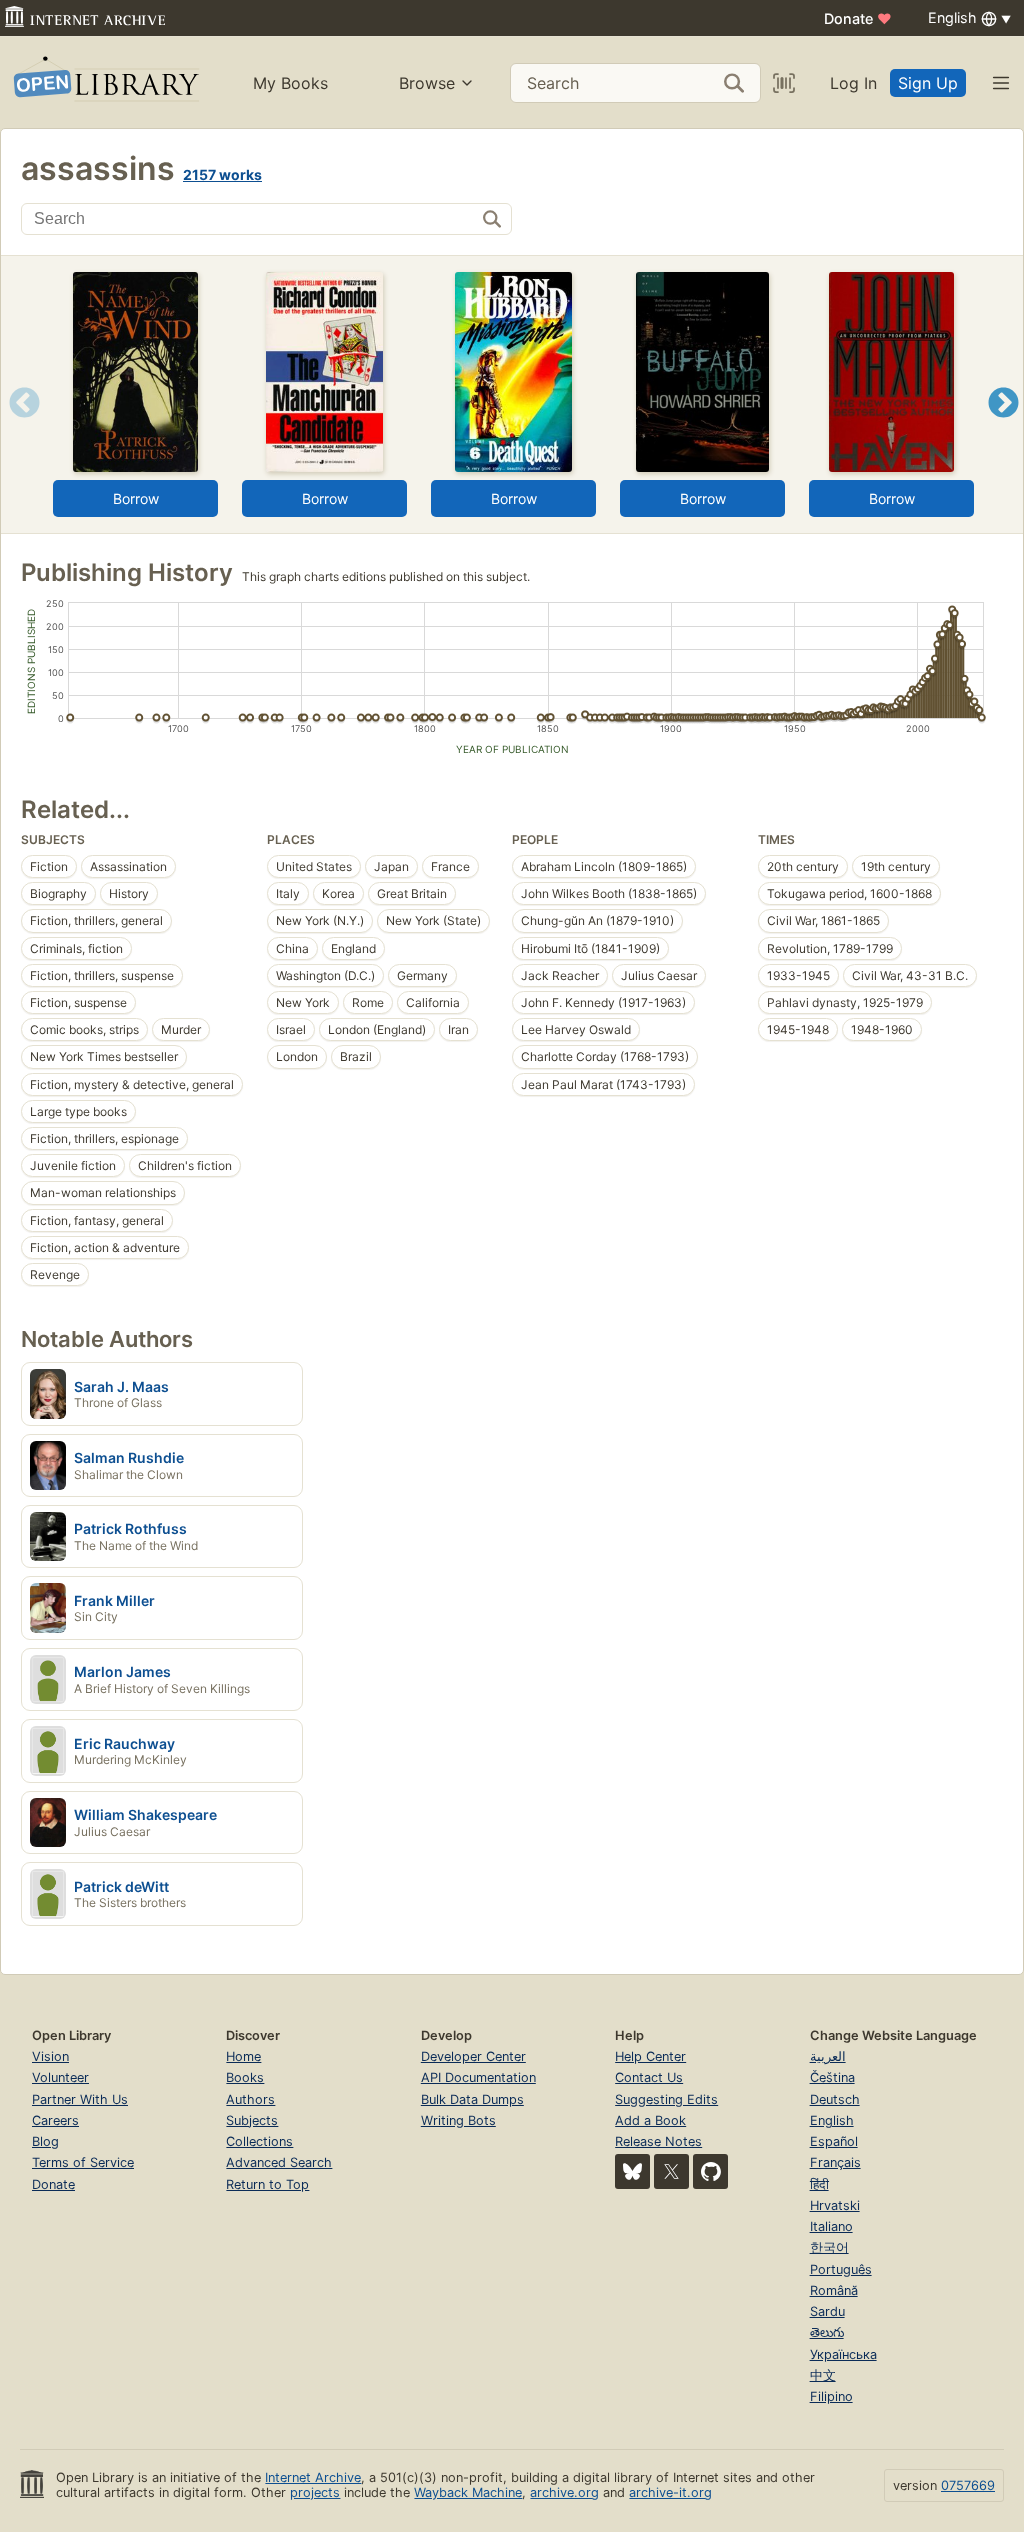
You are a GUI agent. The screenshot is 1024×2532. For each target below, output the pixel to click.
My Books (290, 83)
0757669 (968, 2485)
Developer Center (473, 2056)
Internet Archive (313, 2477)
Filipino (831, 2396)
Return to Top (267, 2184)
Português (841, 2269)
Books (245, 2077)
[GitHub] (710, 2171)
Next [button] (1003, 427)
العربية (828, 2056)
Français (835, 2162)
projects (315, 2492)
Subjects (252, 2120)
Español (834, 2141)
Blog (45, 2141)
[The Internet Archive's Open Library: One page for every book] (104, 82)
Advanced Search (279, 2162)
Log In (853, 83)
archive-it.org (670, 2492)
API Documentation (478, 2077)
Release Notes (658, 2141)
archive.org (564, 2492)
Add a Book (650, 2120)
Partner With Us (80, 2099)
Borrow (136, 498)
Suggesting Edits (666, 2099)
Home (243, 2056)
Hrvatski (835, 2205)
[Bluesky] (632, 2171)
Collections (259, 2141)
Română (834, 2290)
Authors (250, 2099)
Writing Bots (458, 2120)
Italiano (831, 2226)
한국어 (829, 2247)
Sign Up (928, 83)
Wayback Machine (468, 2492)
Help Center (650, 2056)
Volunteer (60, 2077)
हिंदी (819, 2184)
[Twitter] (671, 2171)
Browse (427, 83)
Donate (858, 18)
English (832, 2120)
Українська (843, 2354)
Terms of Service (83, 2162)
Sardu (827, 2311)
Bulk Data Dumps (472, 2099)
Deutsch (835, 2099)
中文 (823, 2375)
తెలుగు (827, 2332)
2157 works (222, 174)
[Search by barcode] (784, 83)
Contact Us (649, 2077)
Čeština (832, 2077)
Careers (55, 2120)
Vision (50, 2056)
